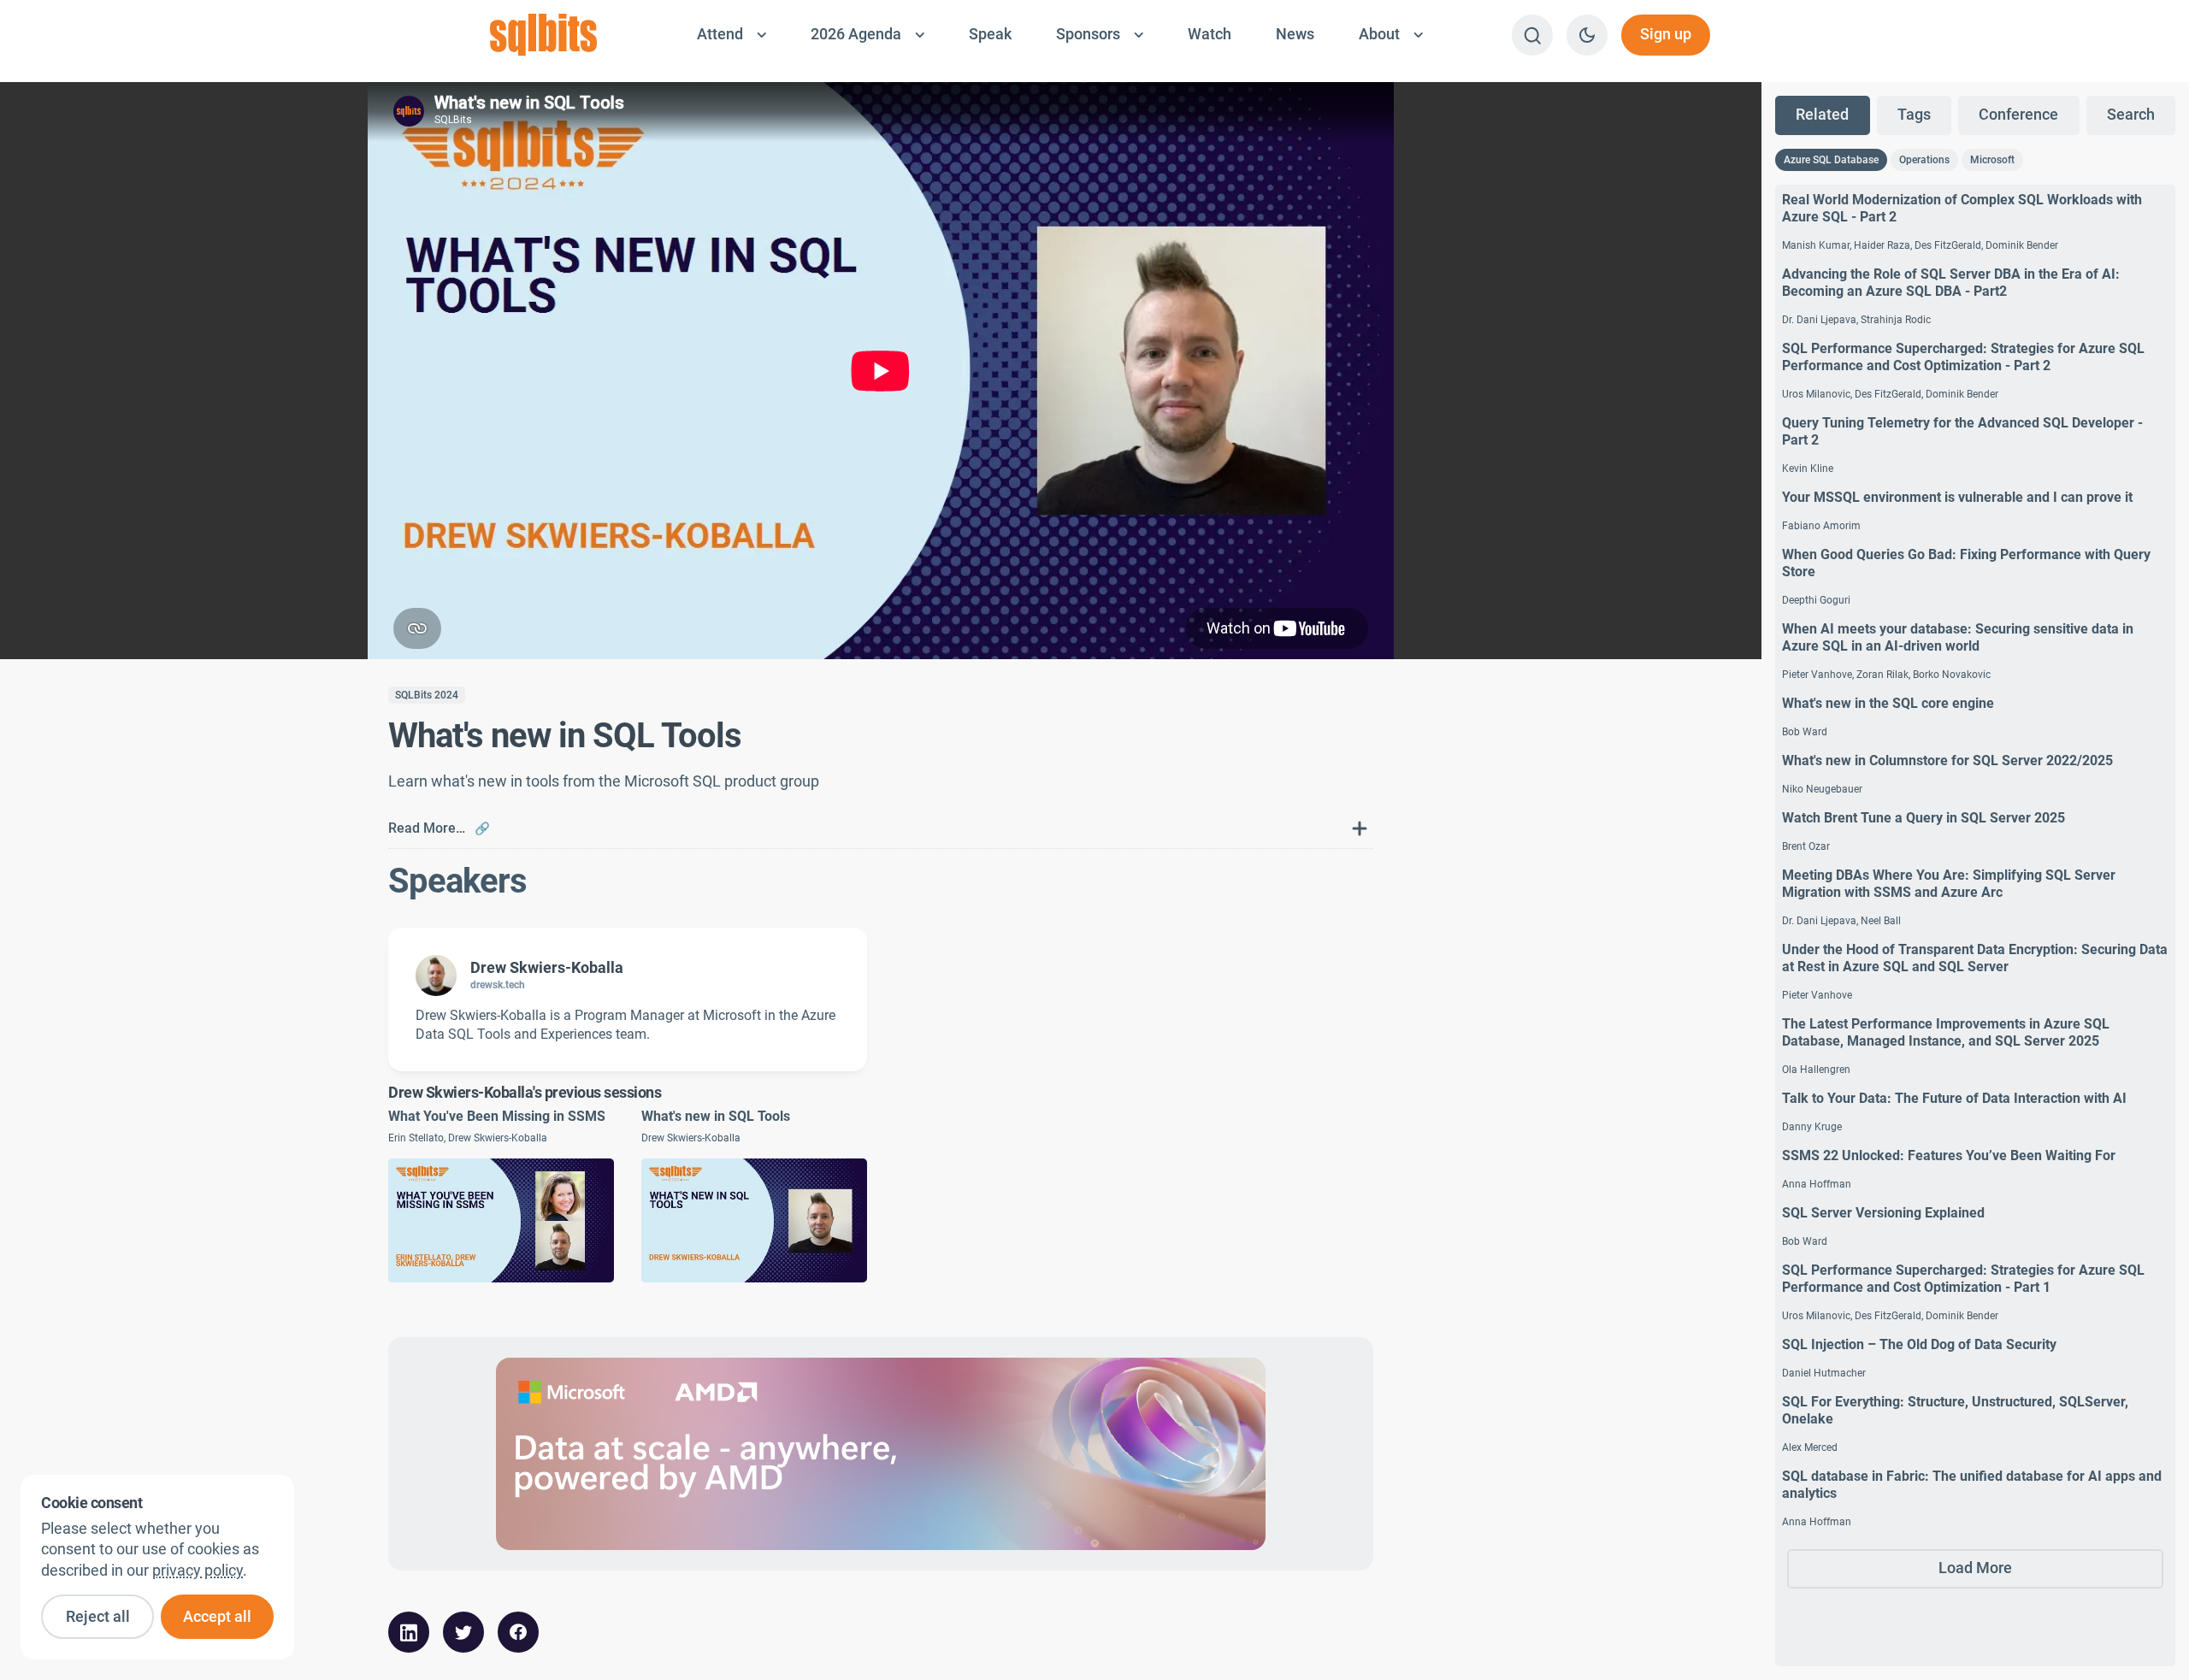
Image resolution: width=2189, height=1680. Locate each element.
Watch (1210, 34)
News (1295, 34)
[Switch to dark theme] (1587, 35)
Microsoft (1992, 160)
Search (2131, 115)
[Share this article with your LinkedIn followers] (409, 1632)
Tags (1914, 115)
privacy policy (198, 1571)
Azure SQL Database (1831, 160)
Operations (1924, 160)
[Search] (1532, 35)
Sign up (1666, 34)
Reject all (98, 1617)
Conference (2018, 115)
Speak (990, 34)
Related (1822, 115)
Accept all (217, 1617)
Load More (1975, 1568)
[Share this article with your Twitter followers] (463, 1632)
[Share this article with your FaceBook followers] (518, 1632)
